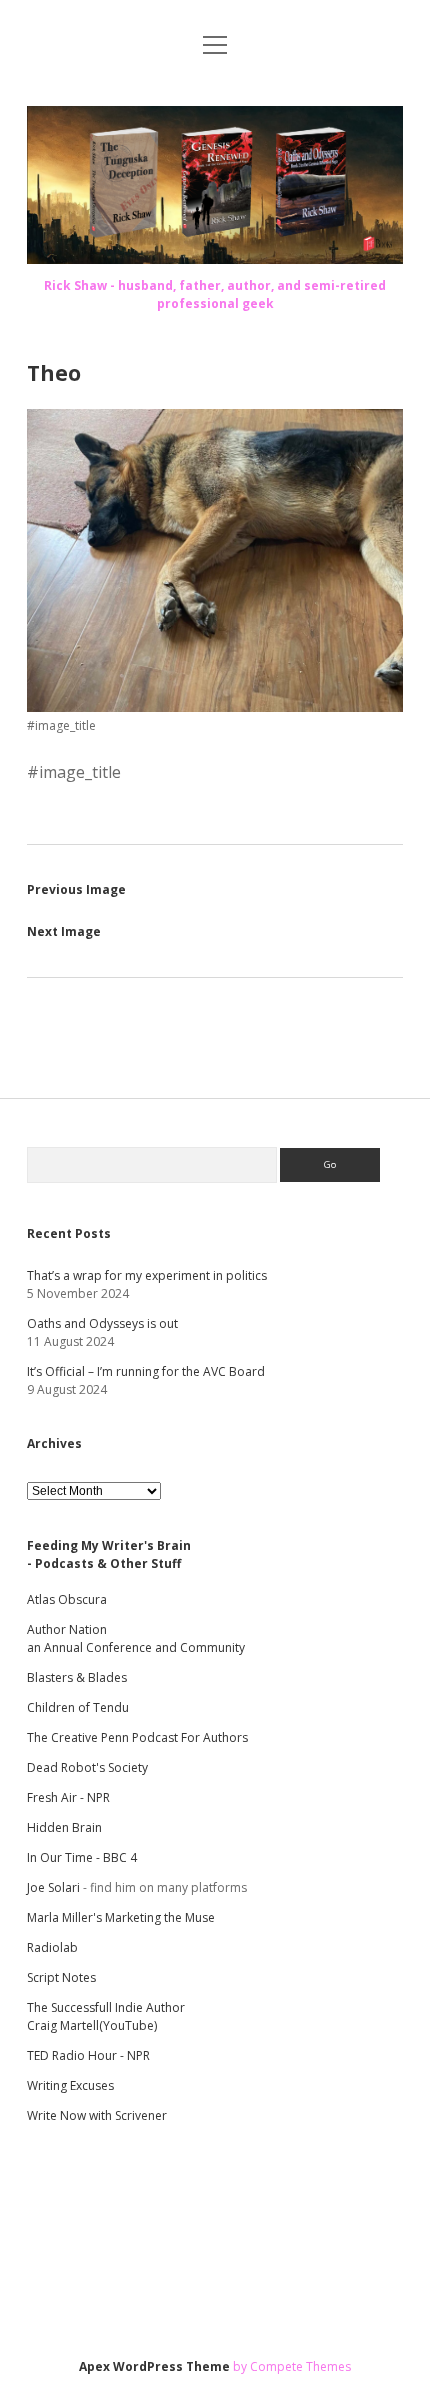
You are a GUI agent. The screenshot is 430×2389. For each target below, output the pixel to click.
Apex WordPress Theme (154, 2366)
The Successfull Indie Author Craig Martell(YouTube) (106, 2016)
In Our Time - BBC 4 (82, 1857)
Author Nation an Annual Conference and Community (136, 1638)
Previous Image (76, 889)
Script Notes (61, 1977)
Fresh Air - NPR (68, 1797)
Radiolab (52, 1947)
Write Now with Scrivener (97, 2115)
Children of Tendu (78, 1707)
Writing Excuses (70, 2085)
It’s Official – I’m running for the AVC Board (146, 1371)
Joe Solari (53, 1887)
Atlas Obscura (67, 1599)
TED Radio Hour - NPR (88, 2055)
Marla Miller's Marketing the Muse (121, 1917)
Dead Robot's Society (87, 1767)
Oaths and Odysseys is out (102, 1323)
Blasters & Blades (77, 1677)
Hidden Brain (64, 1827)
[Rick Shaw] (215, 258)
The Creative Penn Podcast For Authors (137, 1737)
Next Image (64, 931)
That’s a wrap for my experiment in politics (147, 1275)
